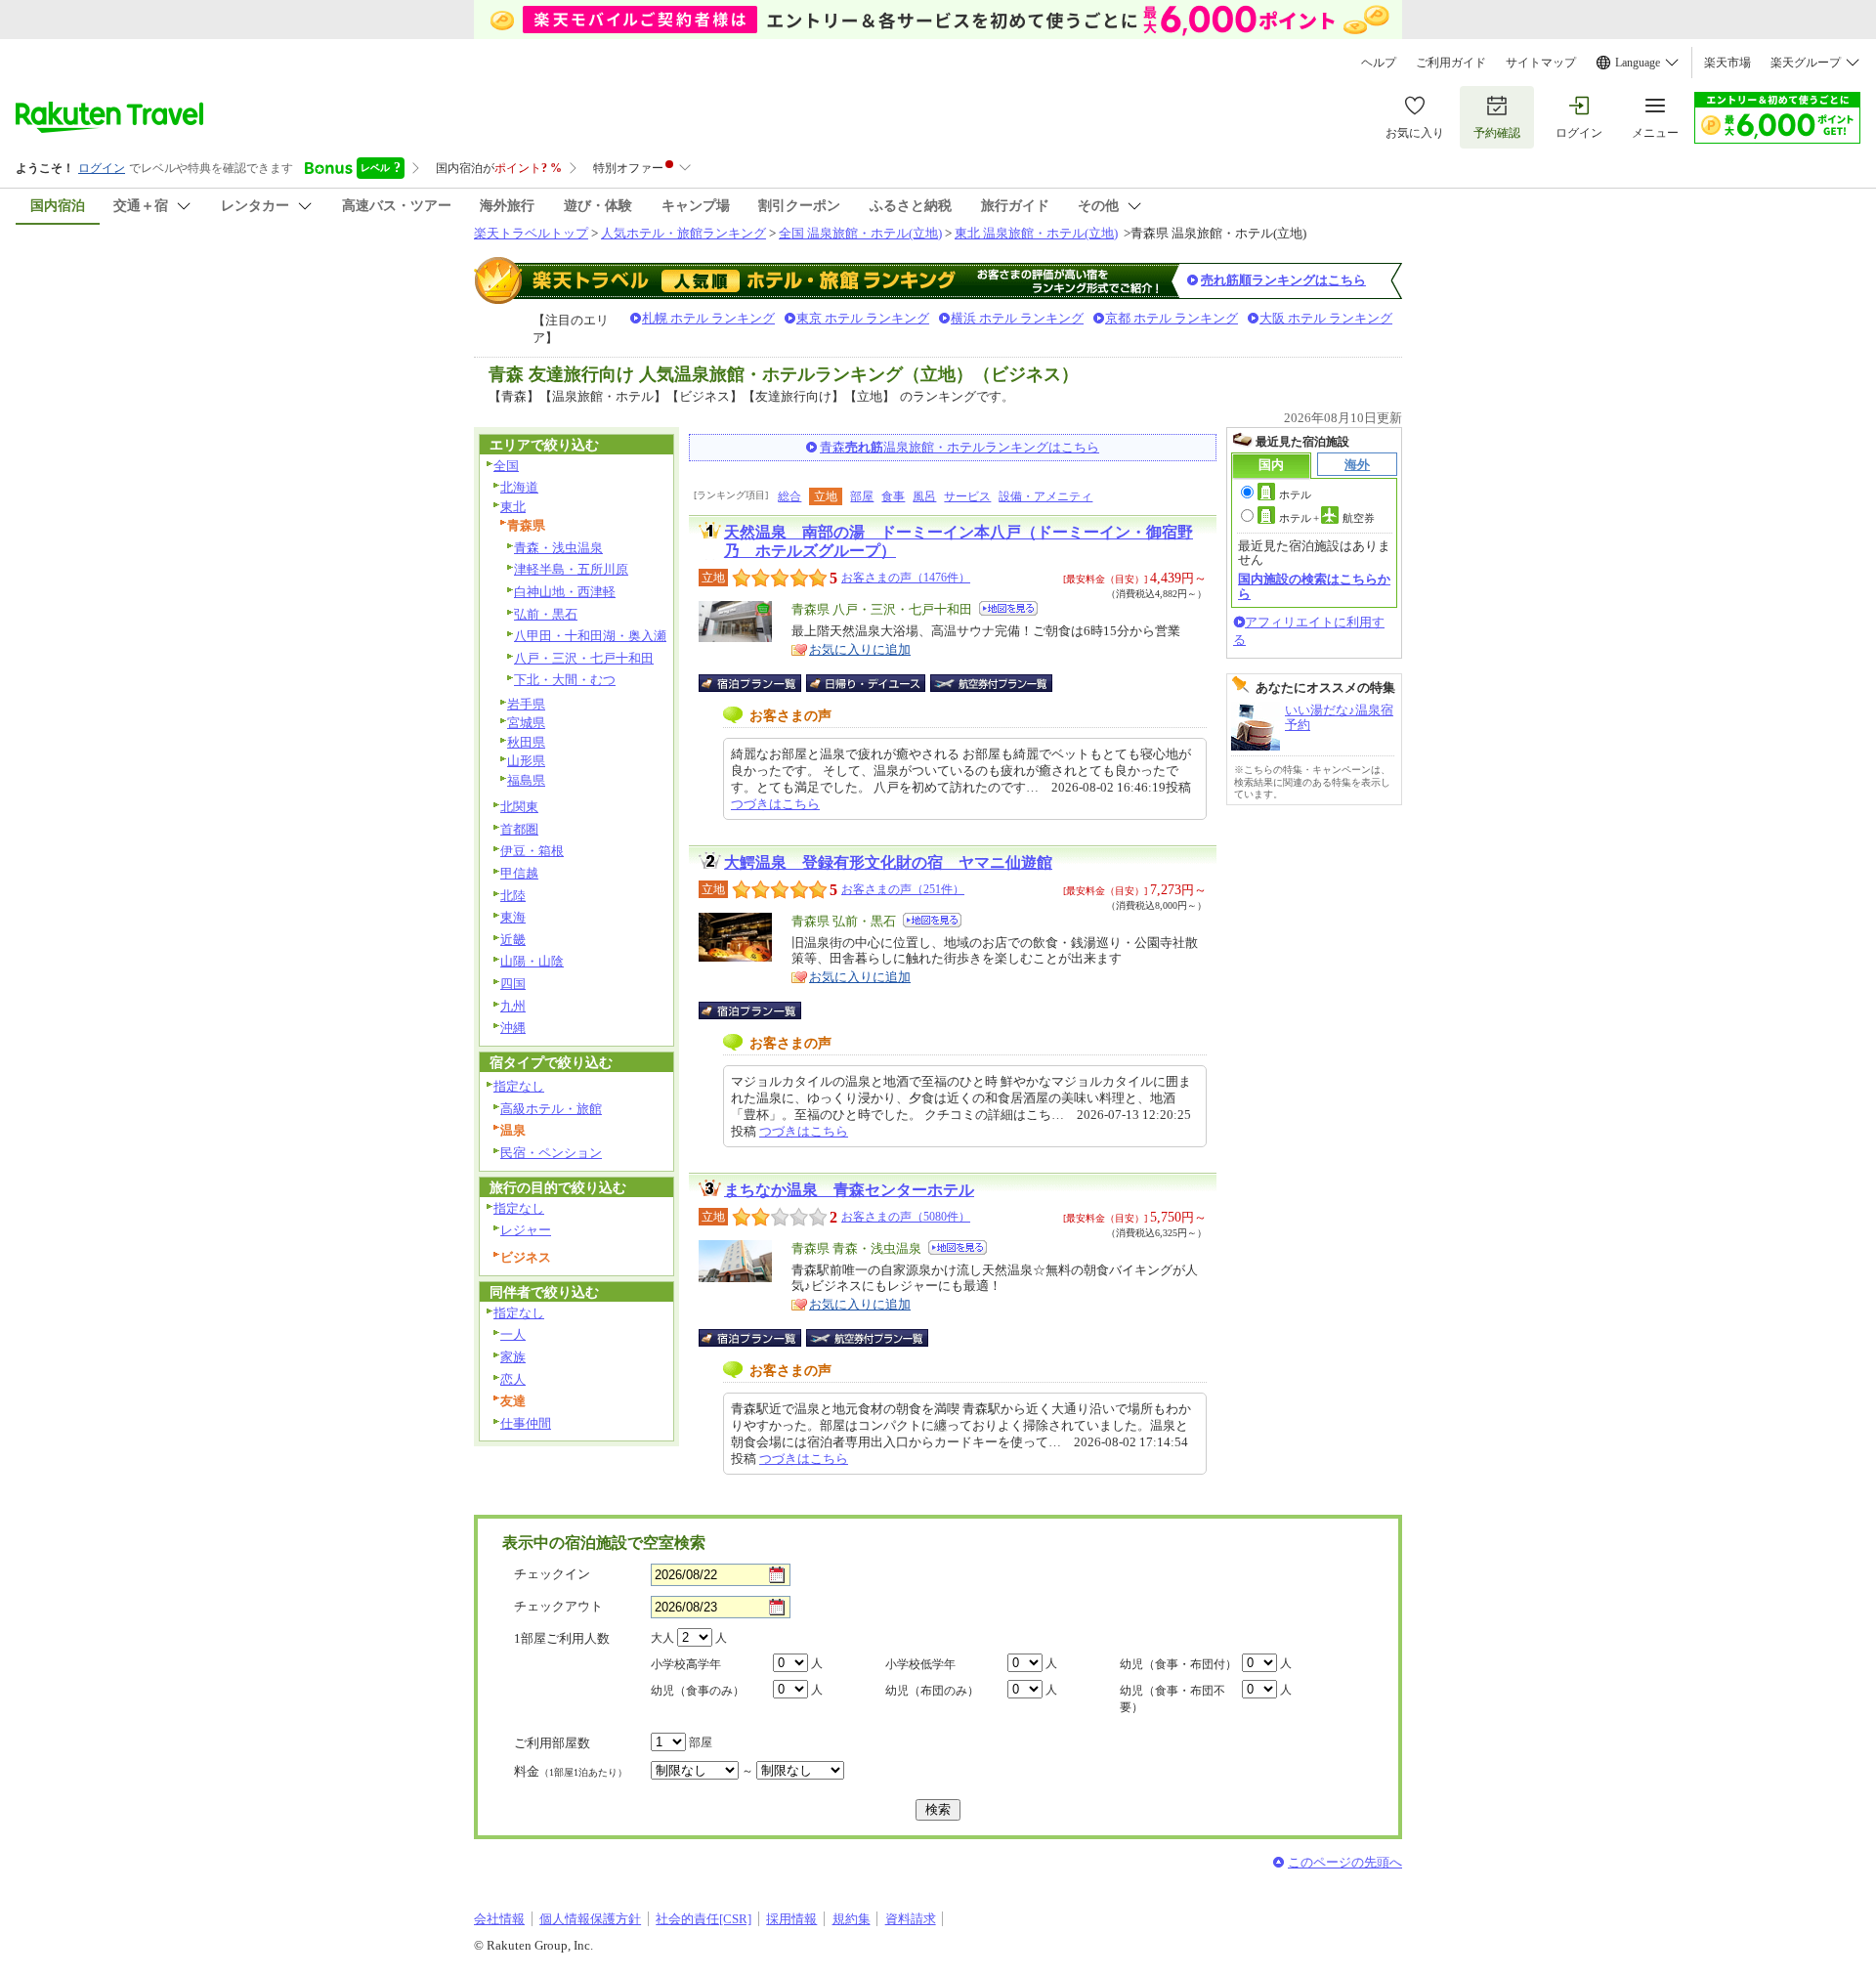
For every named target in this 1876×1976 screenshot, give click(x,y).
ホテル (1295, 494)
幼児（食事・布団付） (1178, 1664)
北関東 (519, 807)
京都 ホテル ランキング (1172, 318)
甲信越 (519, 873)
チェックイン (552, 1574)
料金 (571, 1771)
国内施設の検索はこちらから (1314, 586)
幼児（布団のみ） (932, 1691)
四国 (513, 984)
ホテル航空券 (1327, 518)
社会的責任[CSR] (703, 1919)
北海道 (519, 487)
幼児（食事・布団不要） (1172, 1699)
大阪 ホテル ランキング (1326, 318)
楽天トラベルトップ (531, 233)
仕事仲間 (526, 1423)
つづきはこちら (775, 804)
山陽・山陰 (532, 961)
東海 (513, 917)
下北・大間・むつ (565, 680)
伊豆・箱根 (532, 851)
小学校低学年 (920, 1664)
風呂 (924, 496)
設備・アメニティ (1045, 496)
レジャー (526, 1230)
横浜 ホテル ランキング (1017, 318)
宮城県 (526, 723)
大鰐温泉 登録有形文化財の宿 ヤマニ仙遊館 (888, 862)
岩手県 (526, 704)
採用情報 (791, 1919)
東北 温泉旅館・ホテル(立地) (1036, 233)
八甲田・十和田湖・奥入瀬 (590, 636)
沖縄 (513, 1028)
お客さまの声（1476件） (906, 578)
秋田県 (526, 742)
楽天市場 (1727, 63)
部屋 (862, 496)
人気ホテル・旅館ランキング (683, 233)
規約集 (852, 1919)
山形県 (526, 761)
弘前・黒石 (546, 614)
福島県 (526, 780)
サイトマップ (1541, 63)
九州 (513, 1006)
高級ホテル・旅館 (551, 1109)
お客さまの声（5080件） (906, 1217)
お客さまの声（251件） (903, 889)
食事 (893, 496)
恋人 (513, 1379)
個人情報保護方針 (590, 1919)
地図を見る (1008, 608)
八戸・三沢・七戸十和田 (584, 658)
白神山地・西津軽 (565, 592)
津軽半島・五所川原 (571, 569)
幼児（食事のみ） (698, 1691)
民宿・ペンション (551, 1153)
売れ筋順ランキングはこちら (1283, 280)
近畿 (513, 940)
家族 (513, 1357)
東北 (513, 507)
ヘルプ (1379, 63)
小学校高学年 (686, 1664)
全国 (506, 466)
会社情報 (499, 1919)
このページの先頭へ (1345, 1862)
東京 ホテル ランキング (863, 318)
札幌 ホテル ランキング (708, 318)
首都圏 (519, 829)
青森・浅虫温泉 (558, 548)
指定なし (519, 1086)
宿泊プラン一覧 (760, 683)
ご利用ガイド (1451, 63)
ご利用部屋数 (552, 1743)
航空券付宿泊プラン (991, 683)
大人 (662, 1638)
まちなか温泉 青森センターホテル (849, 1190)
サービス (967, 496)
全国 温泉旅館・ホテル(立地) (860, 233)
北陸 (513, 896)
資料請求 (911, 1919)
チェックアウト (558, 1606)
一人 (513, 1334)
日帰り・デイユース (867, 683)
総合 (789, 496)
